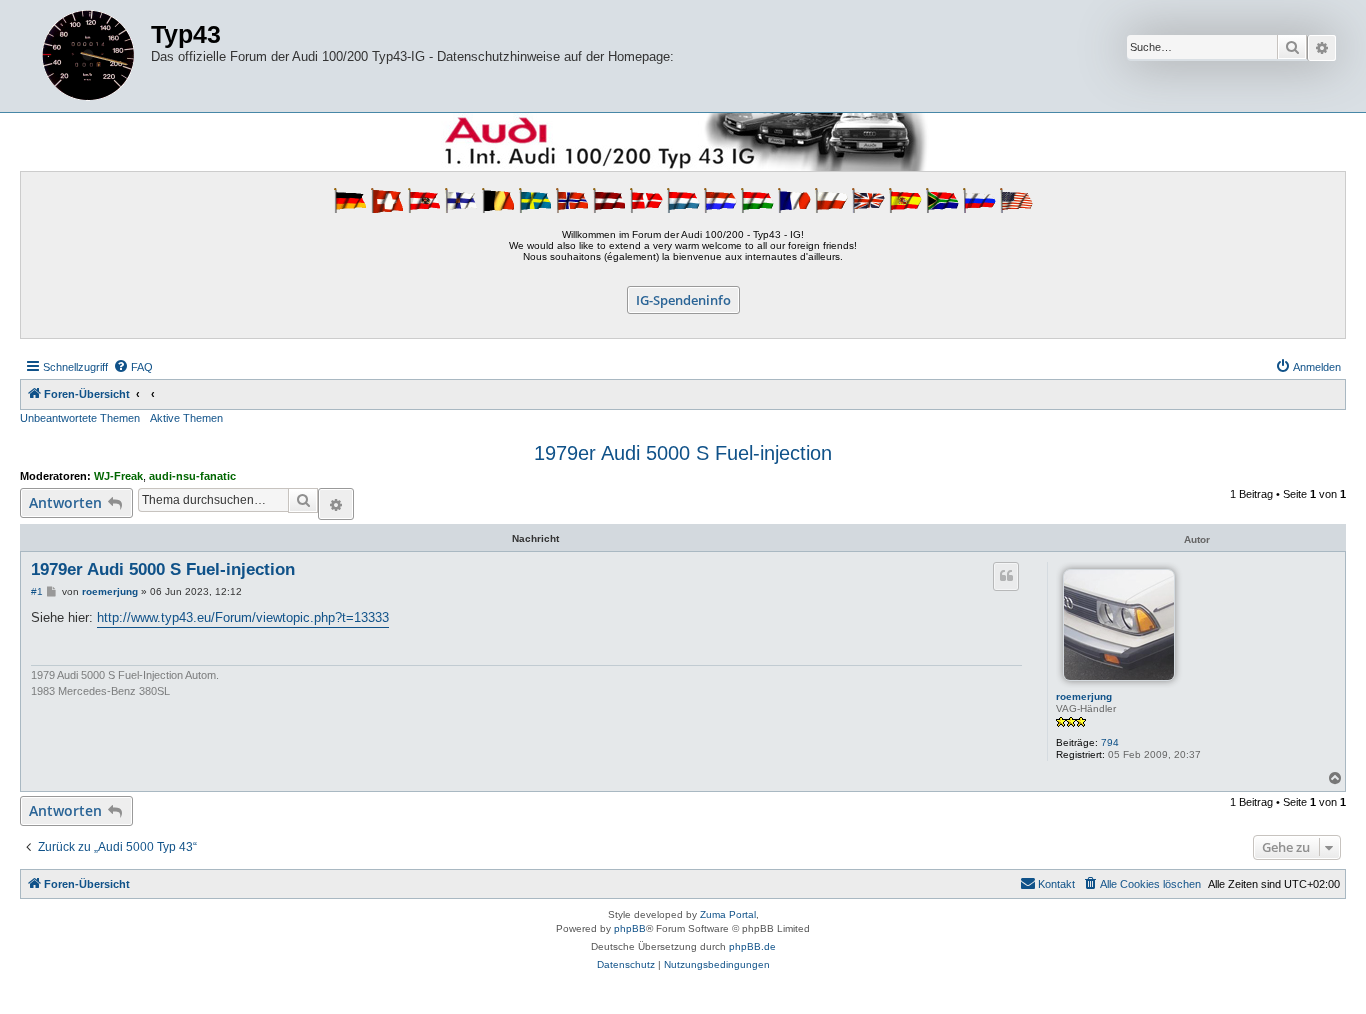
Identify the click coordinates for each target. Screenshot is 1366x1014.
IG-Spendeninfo (683, 300)
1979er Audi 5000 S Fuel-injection (683, 453)
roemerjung (1084, 696)
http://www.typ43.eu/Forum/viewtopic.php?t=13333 (243, 617)
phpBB (630, 928)
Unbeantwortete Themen (80, 418)
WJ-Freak (118, 476)
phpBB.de (752, 946)
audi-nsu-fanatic (192, 476)
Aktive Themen (186, 418)
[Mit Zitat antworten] (1006, 576)
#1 (37, 591)
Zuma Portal (728, 914)
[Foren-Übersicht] (88, 56)
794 (1110, 742)
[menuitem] (133, 367)
